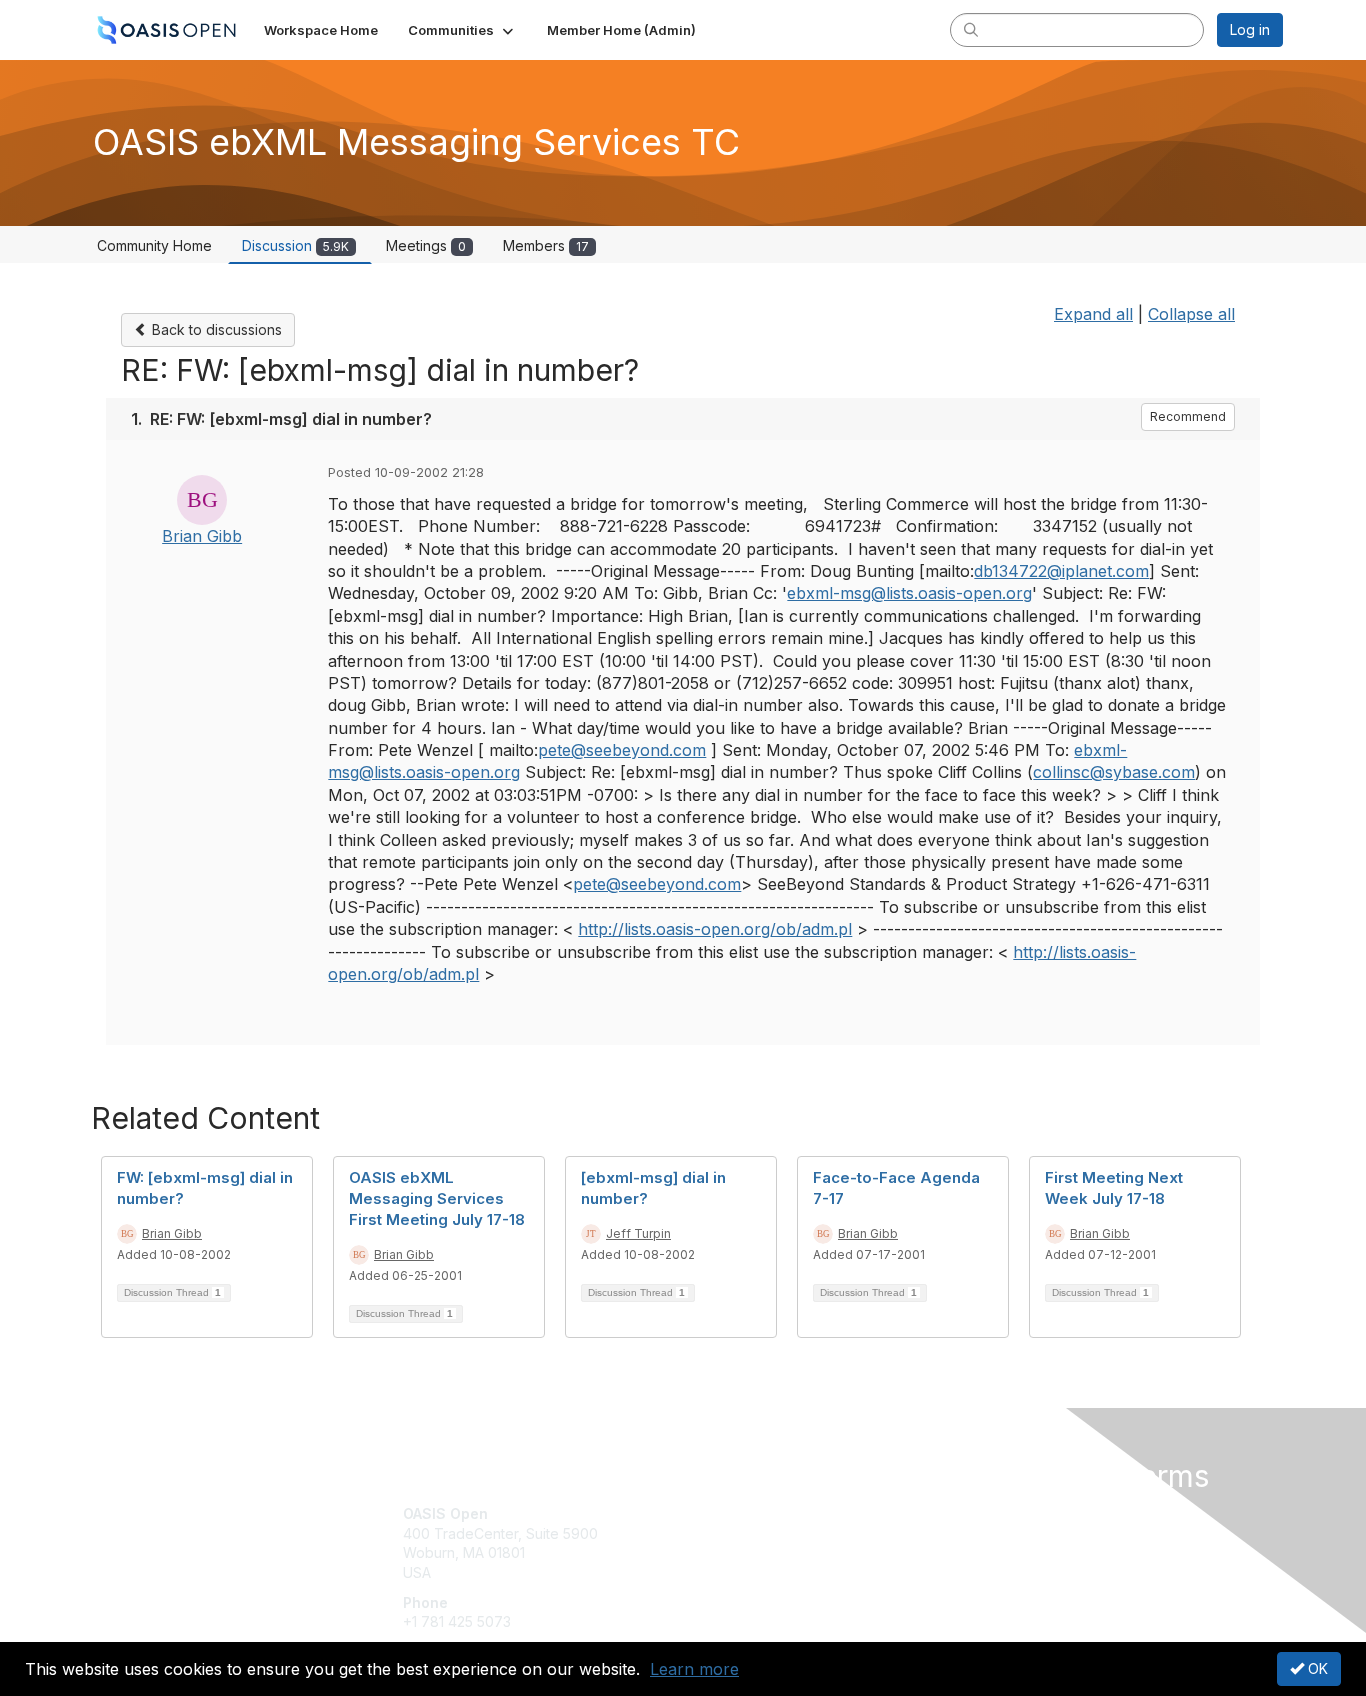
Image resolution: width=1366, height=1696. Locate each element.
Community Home (154, 245)
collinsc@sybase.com (1114, 772)
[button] (462, 30)
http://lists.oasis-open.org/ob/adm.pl (715, 929)
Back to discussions (215, 329)
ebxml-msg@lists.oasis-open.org (909, 593)
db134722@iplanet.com (1061, 571)
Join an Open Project (761, 1543)
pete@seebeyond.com (622, 750)
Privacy (1004, 1533)
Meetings (426, 245)
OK (1316, 1668)
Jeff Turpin (638, 1233)
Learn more (694, 1669)
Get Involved (733, 1513)
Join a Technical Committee (782, 1572)
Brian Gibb (202, 536)
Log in (1250, 29)
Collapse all (1191, 314)
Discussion (295, 245)
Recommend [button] (1188, 416)
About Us (1010, 1513)
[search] (971, 29)
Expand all (1093, 314)
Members (546, 245)
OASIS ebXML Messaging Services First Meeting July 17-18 (437, 1198)
